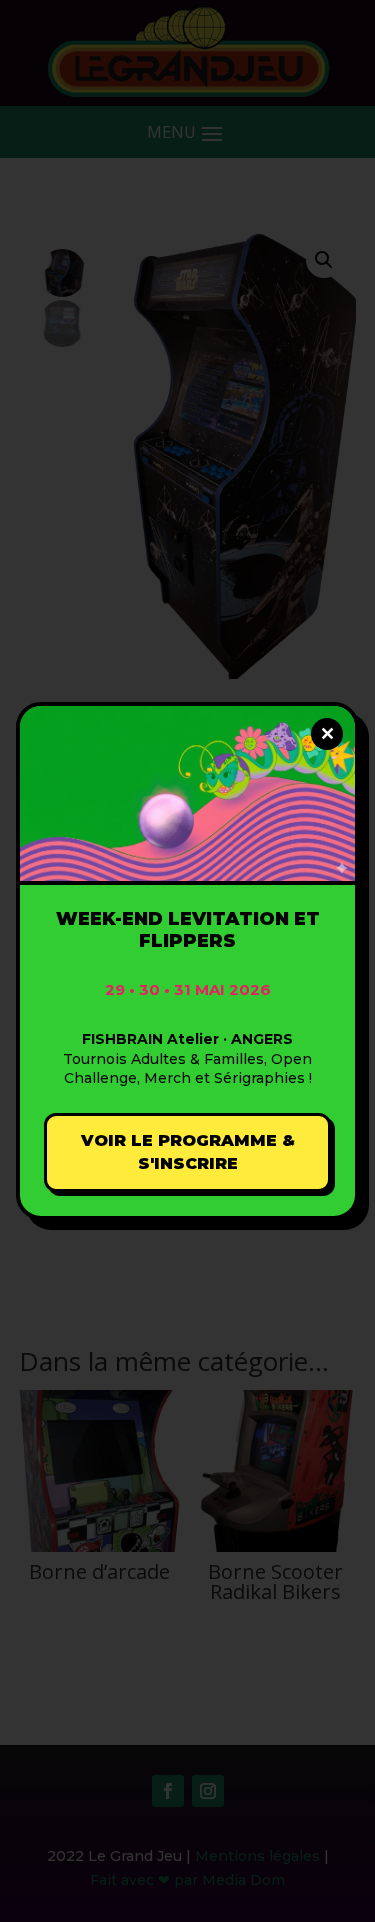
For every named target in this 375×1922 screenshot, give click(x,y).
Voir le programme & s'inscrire (188, 1152)
